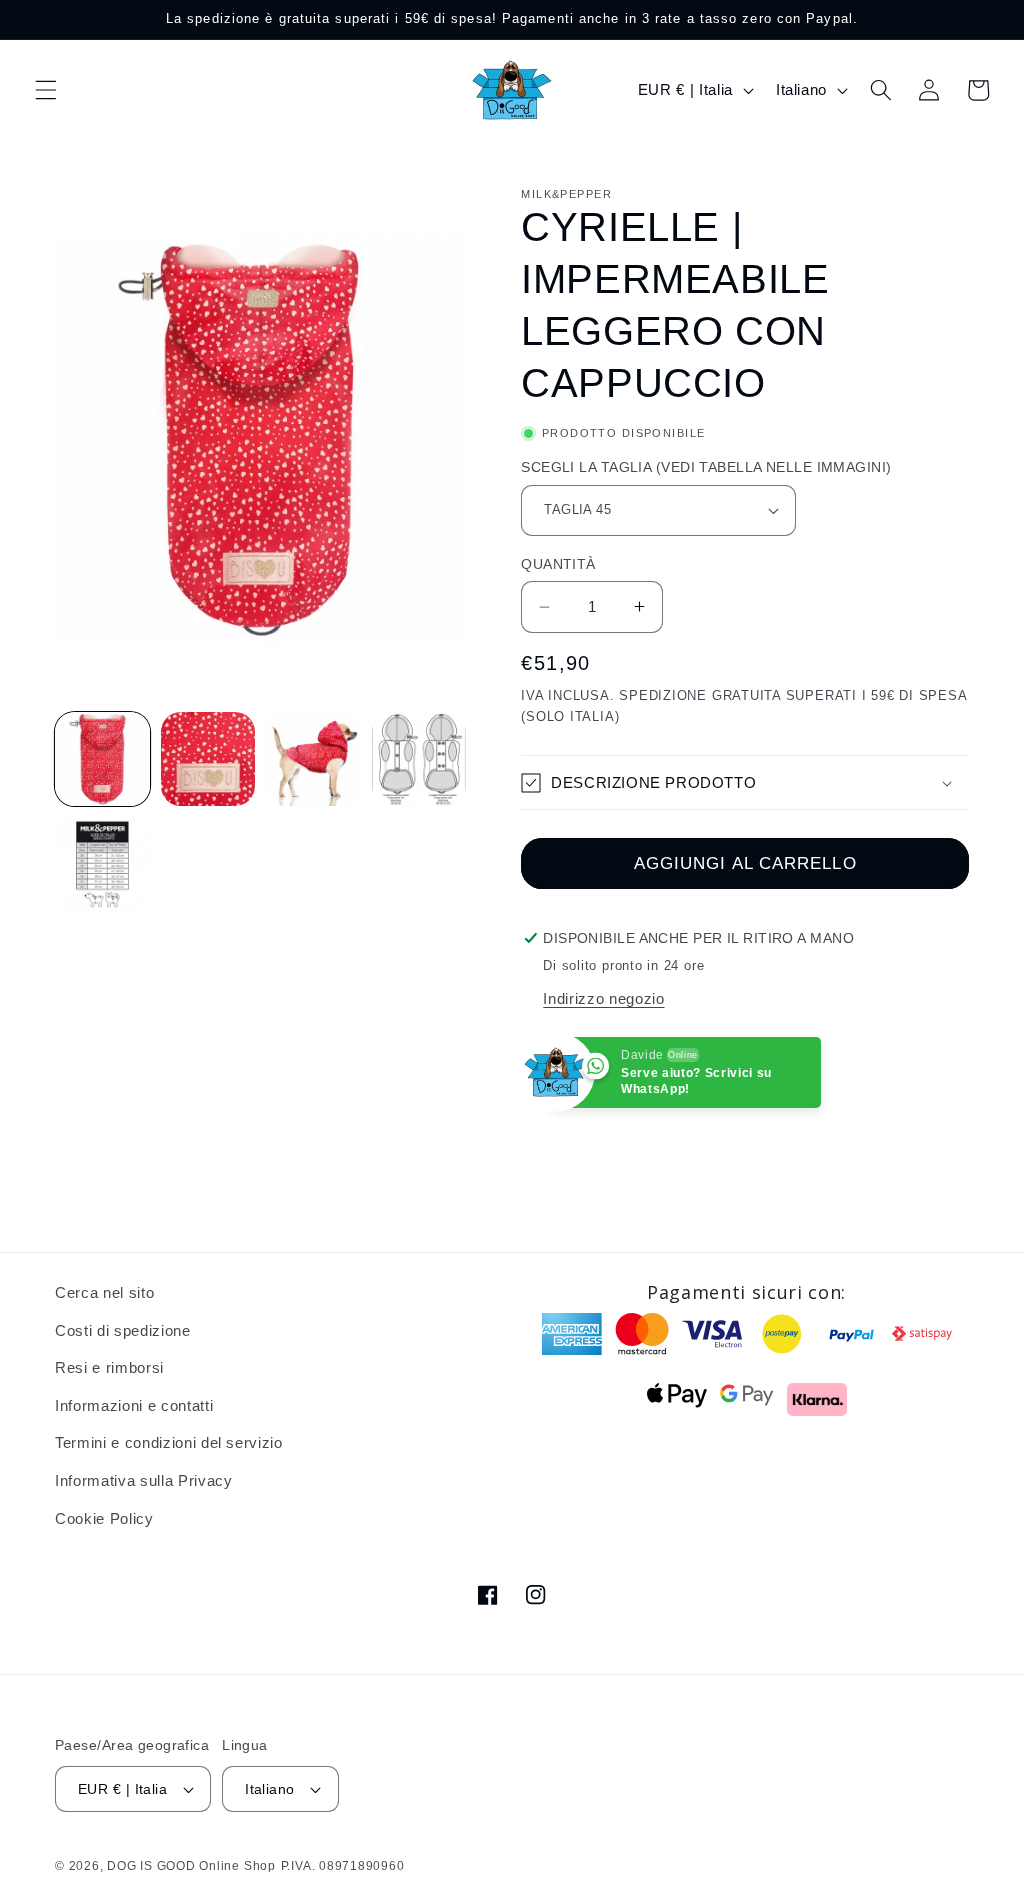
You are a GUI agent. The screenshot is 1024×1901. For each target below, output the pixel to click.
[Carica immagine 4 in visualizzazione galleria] (419, 759)
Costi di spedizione (123, 1330)
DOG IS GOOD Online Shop (191, 1866)
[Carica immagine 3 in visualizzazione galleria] (313, 759)
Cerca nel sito (104, 1292)
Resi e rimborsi (109, 1367)
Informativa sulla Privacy (144, 1480)
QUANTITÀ (558, 564)
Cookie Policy (104, 1518)
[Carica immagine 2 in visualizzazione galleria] (208, 759)
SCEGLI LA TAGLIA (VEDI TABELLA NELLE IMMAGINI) (706, 467)
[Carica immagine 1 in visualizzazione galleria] (102, 759)
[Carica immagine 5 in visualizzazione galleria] (102, 864)
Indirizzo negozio (603, 998)
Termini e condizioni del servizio (169, 1442)
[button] (46, 90)
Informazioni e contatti (134, 1405)
